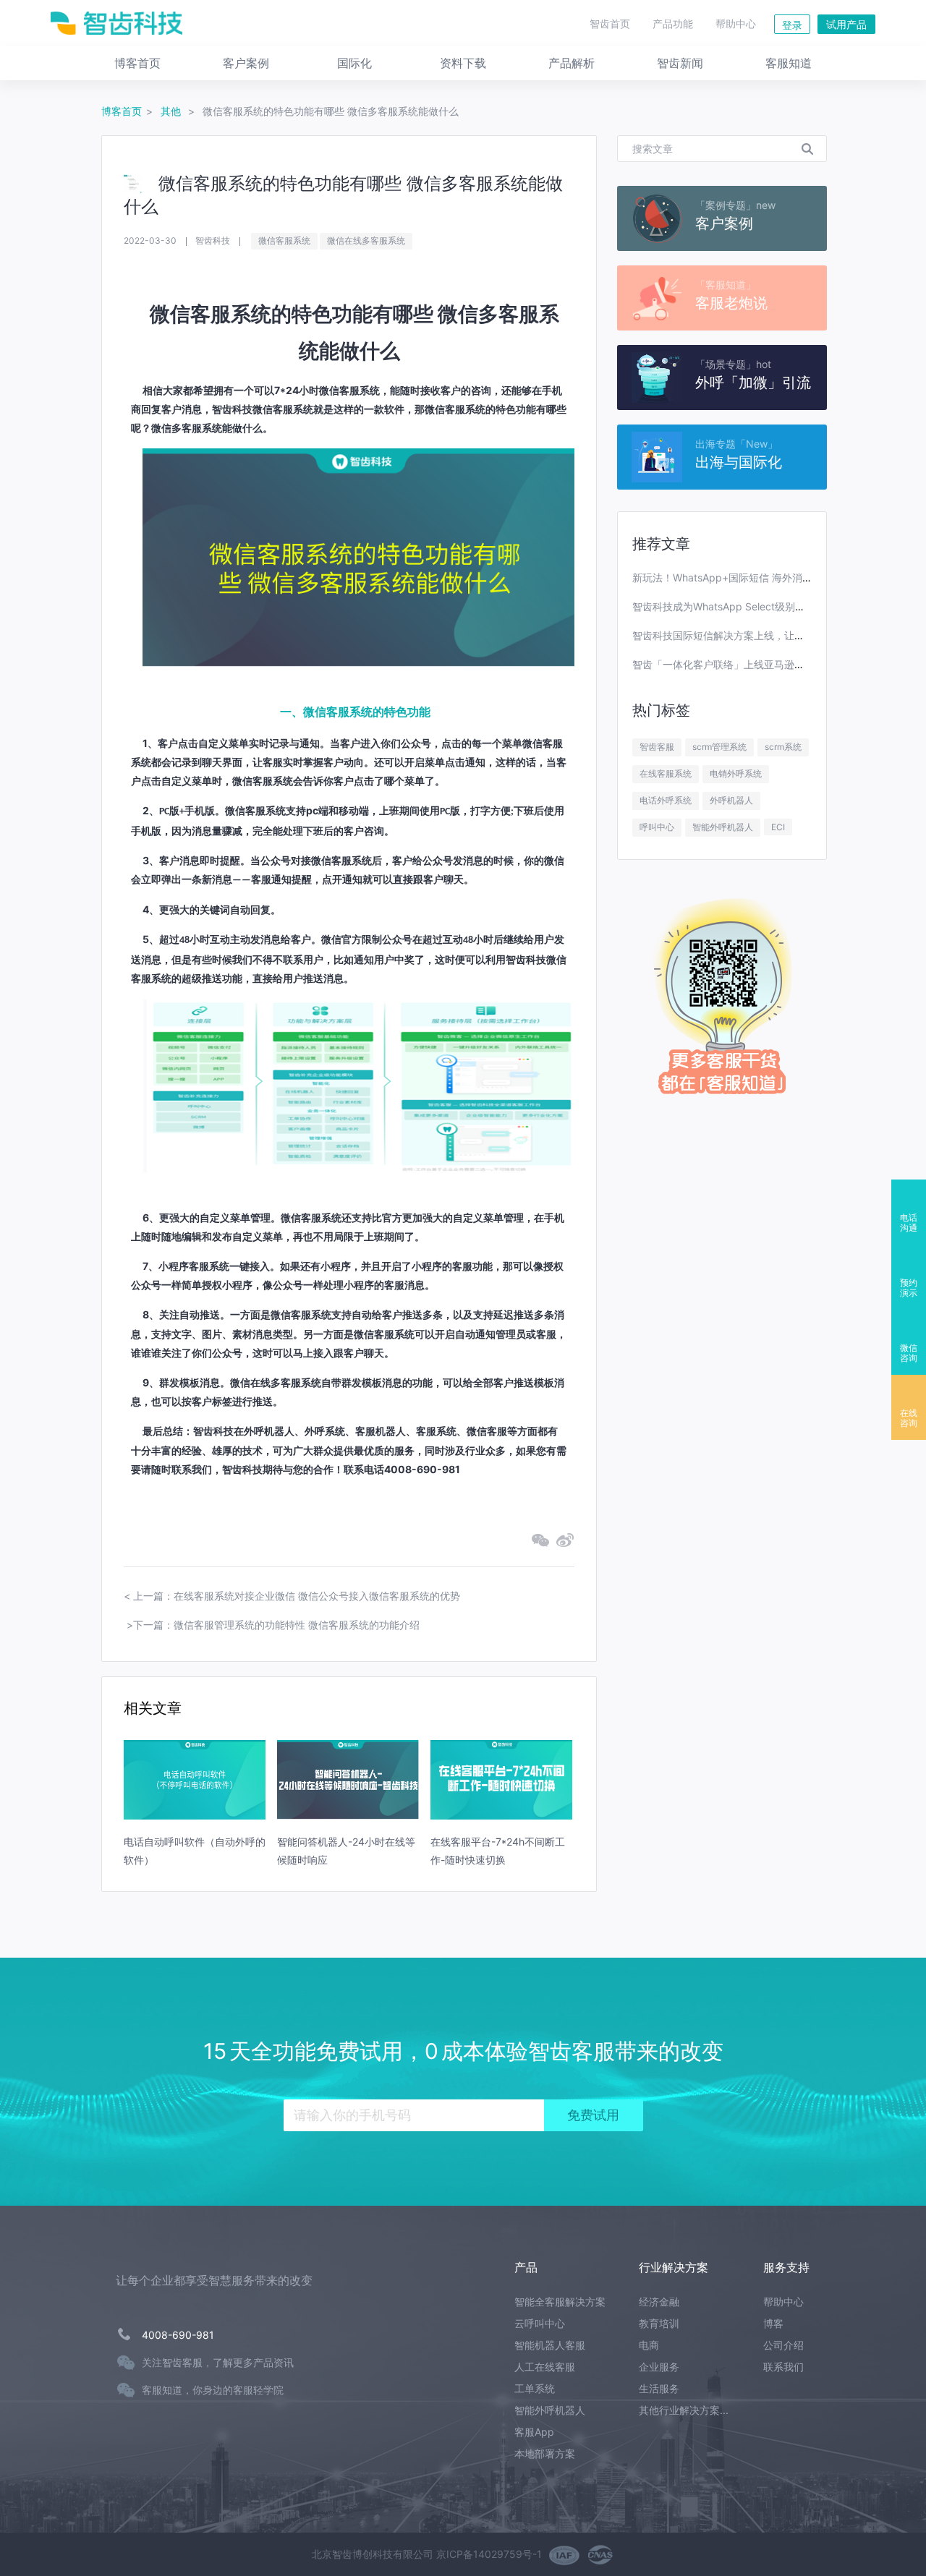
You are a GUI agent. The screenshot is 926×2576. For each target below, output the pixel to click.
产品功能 (673, 24)
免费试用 (593, 2115)
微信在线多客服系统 (366, 240)
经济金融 (659, 2302)
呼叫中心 (657, 827)
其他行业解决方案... (684, 2410)
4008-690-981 (178, 2335)
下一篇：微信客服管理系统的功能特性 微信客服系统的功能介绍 (276, 1625)
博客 (773, 2323)
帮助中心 (736, 24)
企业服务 (659, 2367)
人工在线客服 (545, 2367)
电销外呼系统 (736, 773)
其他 (172, 111)
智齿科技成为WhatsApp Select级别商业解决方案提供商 (759, 606)
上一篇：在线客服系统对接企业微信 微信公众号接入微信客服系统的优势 (297, 1596)
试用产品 (846, 24)
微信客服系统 (284, 240)
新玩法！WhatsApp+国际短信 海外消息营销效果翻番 (753, 577)
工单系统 (535, 2388)
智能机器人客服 (550, 2345)
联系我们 (783, 2367)
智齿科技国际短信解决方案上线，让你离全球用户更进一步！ (769, 635)
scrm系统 (783, 747)
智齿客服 (657, 747)
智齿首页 (610, 24)
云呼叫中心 (540, 2323)
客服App (534, 2432)
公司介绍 (783, 2345)
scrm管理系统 (719, 747)
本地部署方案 (545, 2453)
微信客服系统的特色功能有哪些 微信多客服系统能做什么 (331, 111)
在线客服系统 (666, 773)
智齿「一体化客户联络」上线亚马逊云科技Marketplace (758, 664)
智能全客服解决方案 (560, 2302)
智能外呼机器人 (723, 827)
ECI (778, 827)
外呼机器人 (731, 800)
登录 (792, 25)
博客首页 (122, 111)
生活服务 (659, 2388)
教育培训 (659, 2323)
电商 (649, 2345)
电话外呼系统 (666, 800)
